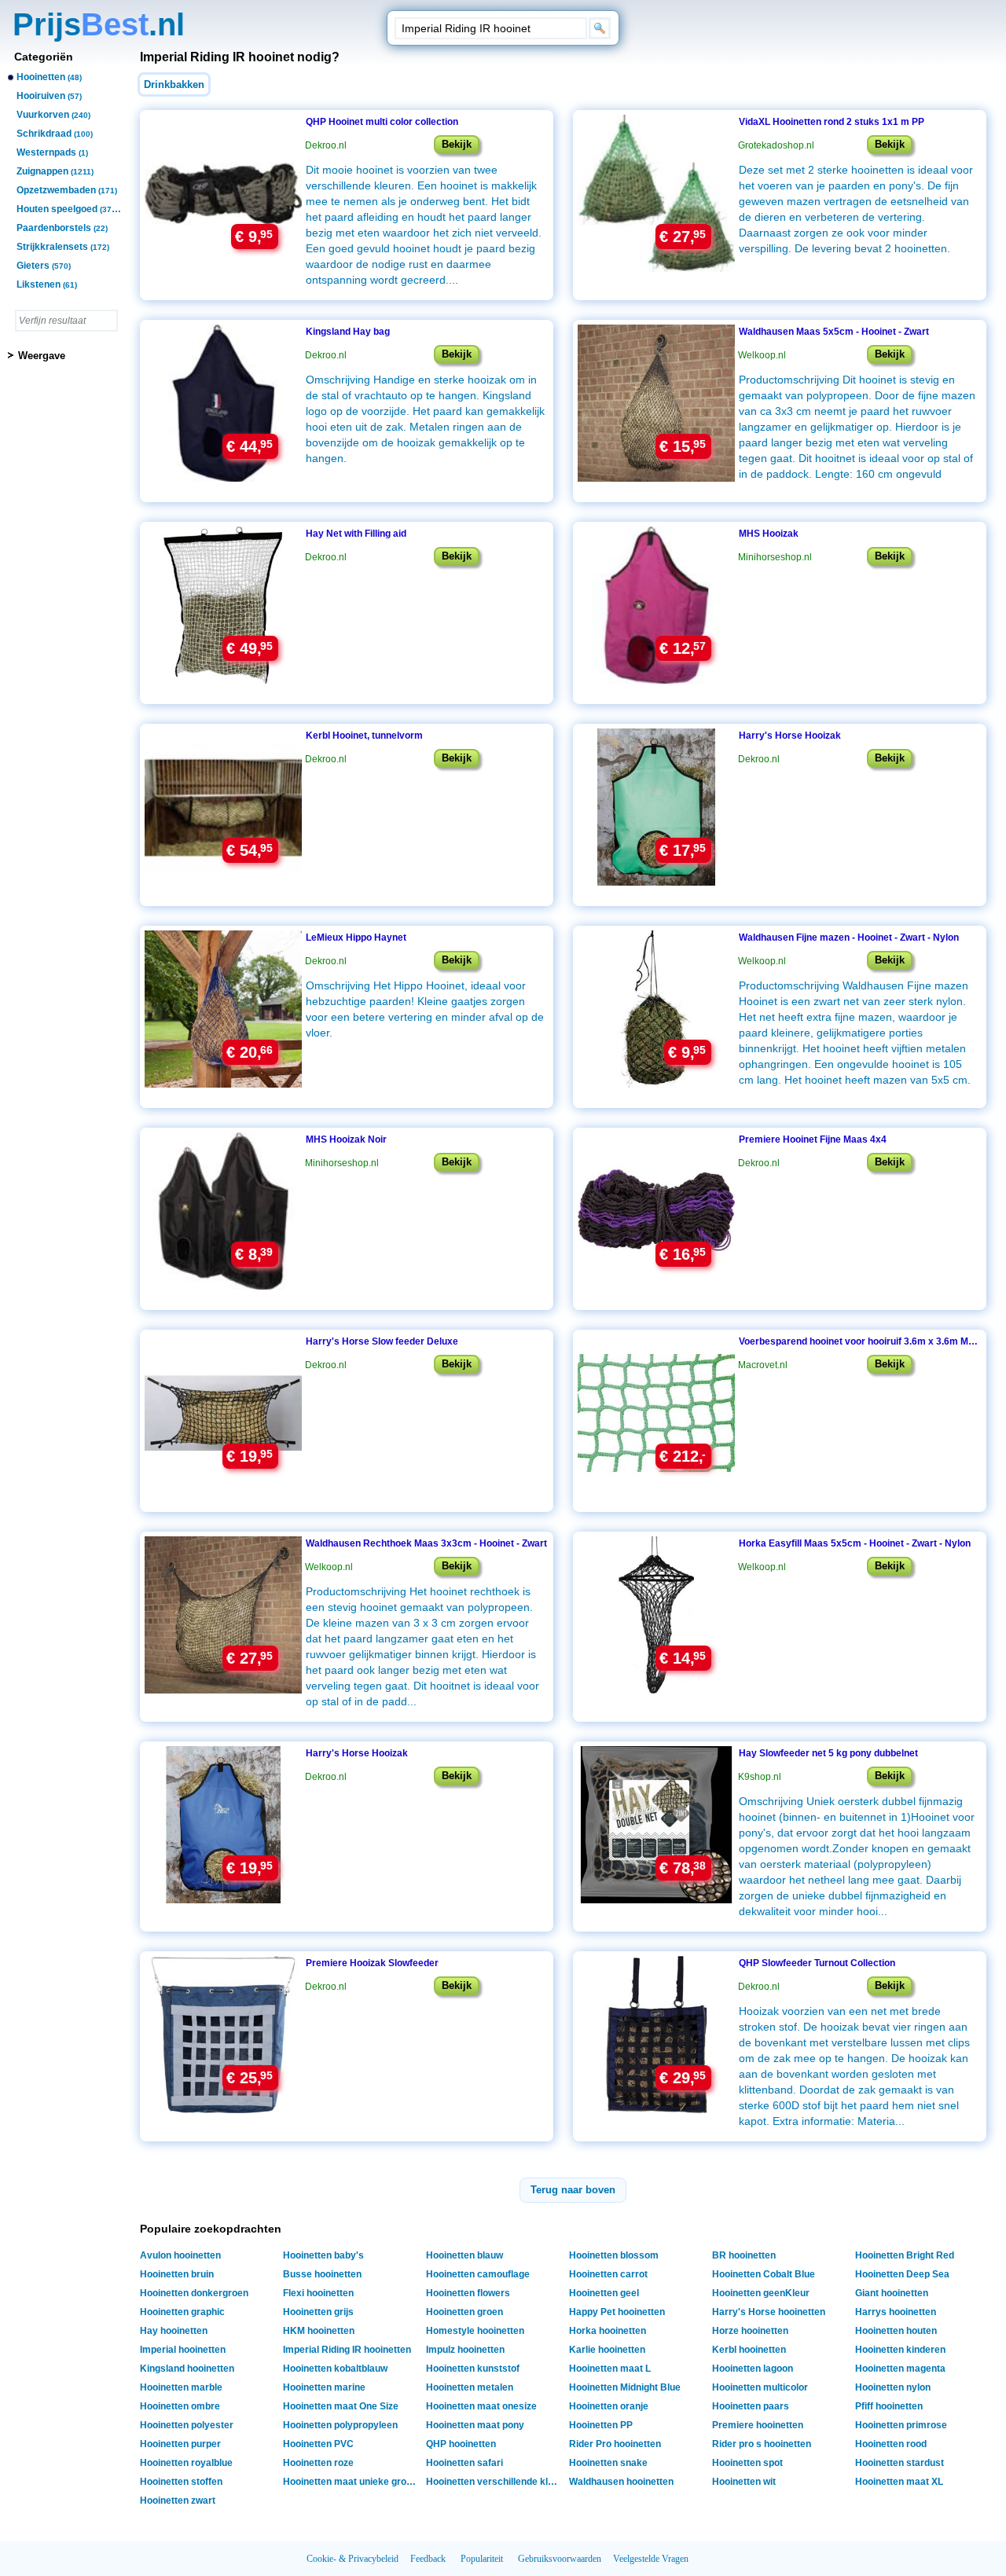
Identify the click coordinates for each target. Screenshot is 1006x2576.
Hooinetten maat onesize (481, 2406)
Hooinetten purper (180, 2444)
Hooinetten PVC (318, 2444)
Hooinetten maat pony (475, 2425)
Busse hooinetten (322, 2274)
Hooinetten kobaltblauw (335, 2369)
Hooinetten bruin (177, 2274)
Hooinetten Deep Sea (902, 2274)
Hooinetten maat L (610, 2369)
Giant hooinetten (892, 2293)
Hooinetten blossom (614, 2255)
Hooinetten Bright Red (905, 2255)
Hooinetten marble (181, 2387)
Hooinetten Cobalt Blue (764, 2274)
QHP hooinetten (461, 2444)
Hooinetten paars (751, 2406)
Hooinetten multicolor (760, 2387)
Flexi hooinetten (318, 2293)
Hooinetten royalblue (186, 2463)
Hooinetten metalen (470, 2387)
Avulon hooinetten (180, 2255)
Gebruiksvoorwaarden (560, 2559)
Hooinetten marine (324, 2387)
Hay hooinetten (174, 2331)
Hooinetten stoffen (181, 2482)
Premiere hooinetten (758, 2425)
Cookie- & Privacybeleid (352, 2559)
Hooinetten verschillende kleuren (495, 2482)
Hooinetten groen (464, 2312)
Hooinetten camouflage (478, 2274)
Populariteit (482, 2559)
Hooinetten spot (747, 2463)
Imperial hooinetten (183, 2350)
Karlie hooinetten (607, 2350)
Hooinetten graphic (182, 2312)
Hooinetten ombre (180, 2406)
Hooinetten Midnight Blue (625, 2387)
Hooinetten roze (318, 2463)
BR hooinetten (744, 2255)
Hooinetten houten (896, 2331)
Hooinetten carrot (608, 2274)
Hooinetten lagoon (753, 2369)
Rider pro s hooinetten (762, 2444)
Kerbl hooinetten (749, 2350)
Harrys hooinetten (896, 2312)
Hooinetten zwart (178, 2501)
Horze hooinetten (750, 2331)
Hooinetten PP (601, 2425)
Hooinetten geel (604, 2293)
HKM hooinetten (319, 2331)
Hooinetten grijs (318, 2312)
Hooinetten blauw (464, 2255)
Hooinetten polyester (187, 2425)
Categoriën (44, 57)
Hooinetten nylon (893, 2387)
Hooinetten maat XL (899, 2482)
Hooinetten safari (464, 2463)
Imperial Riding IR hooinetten (347, 2350)
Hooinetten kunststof (473, 2369)
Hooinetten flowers (468, 2293)
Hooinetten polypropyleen (340, 2425)
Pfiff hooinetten (889, 2406)
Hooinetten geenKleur (761, 2293)
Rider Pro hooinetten (615, 2444)
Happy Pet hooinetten (617, 2312)
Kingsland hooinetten (187, 2369)
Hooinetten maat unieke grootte (352, 2482)
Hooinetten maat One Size (341, 2406)
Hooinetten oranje (609, 2406)
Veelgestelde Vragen (651, 2559)
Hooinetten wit (744, 2482)
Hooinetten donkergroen (194, 2293)
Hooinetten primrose (901, 2425)
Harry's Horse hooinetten (769, 2312)
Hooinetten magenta (900, 2369)
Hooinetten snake (608, 2463)
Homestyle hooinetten (475, 2331)
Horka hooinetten (608, 2331)
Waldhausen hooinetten (621, 2482)
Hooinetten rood (891, 2444)
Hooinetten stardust (900, 2463)
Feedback (428, 2559)
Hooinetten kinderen (900, 2350)
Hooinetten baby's (323, 2255)
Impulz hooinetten (465, 2350)
